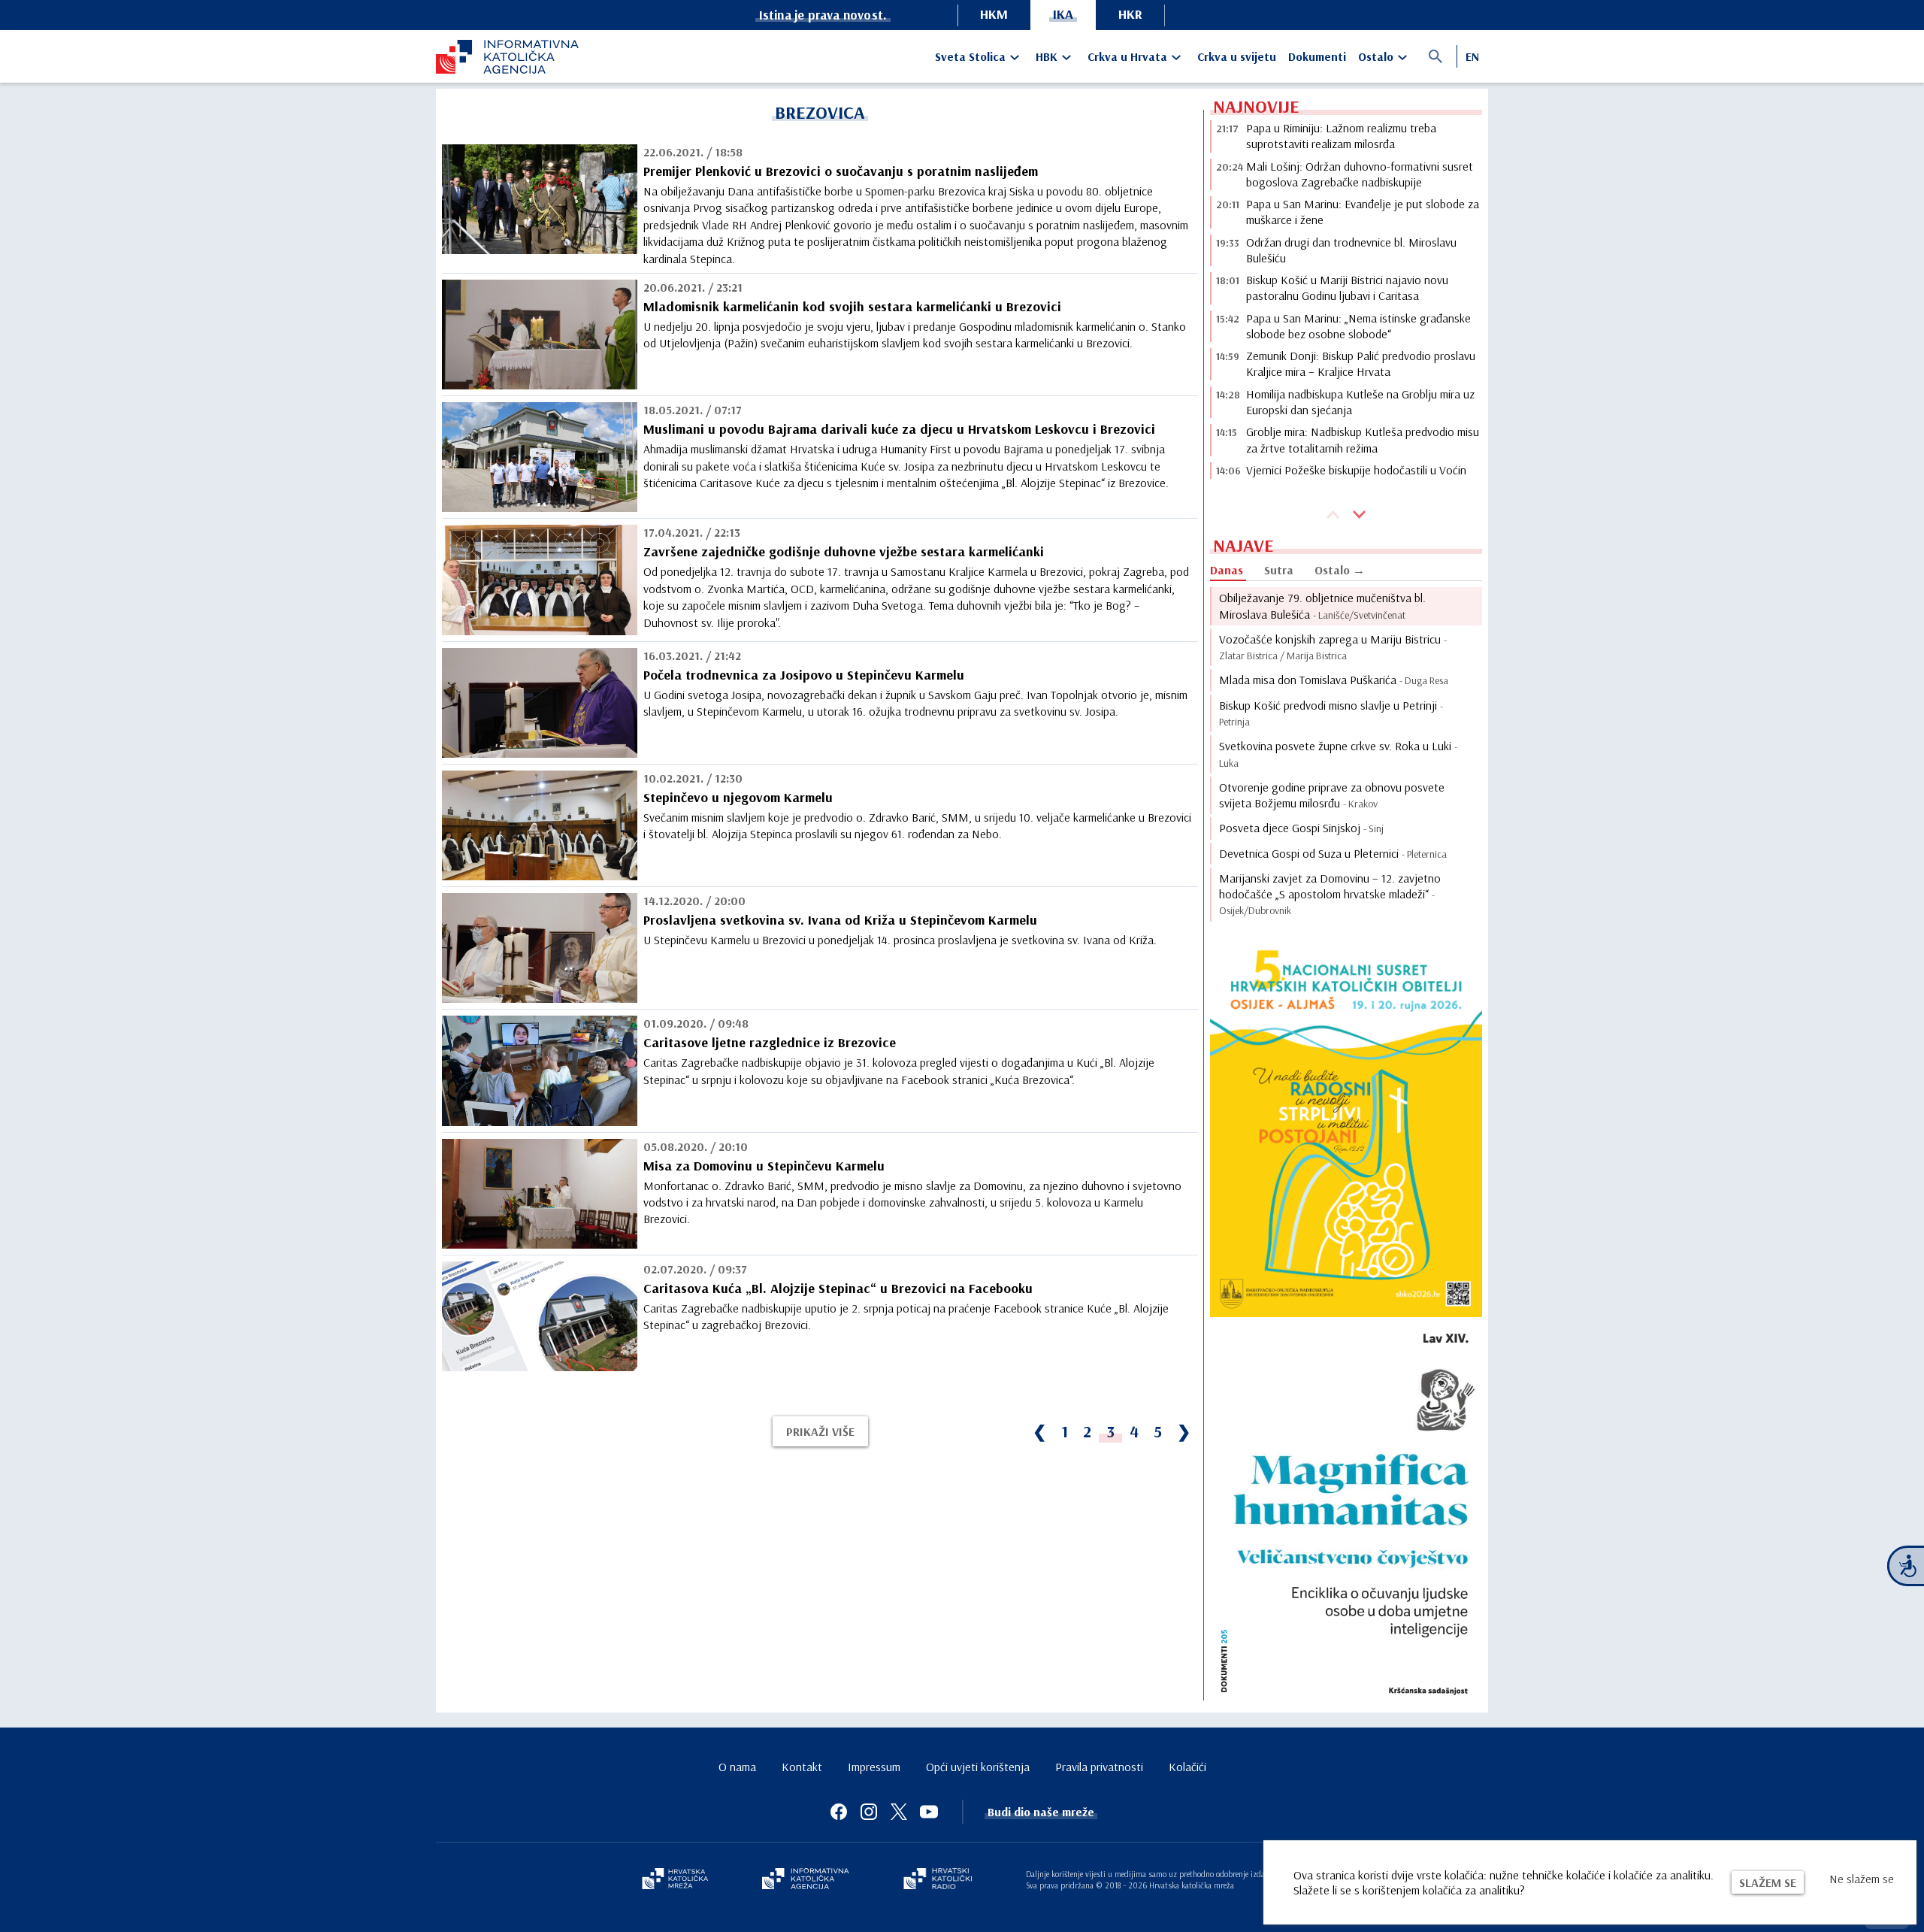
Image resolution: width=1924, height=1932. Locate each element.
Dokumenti (1317, 56)
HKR (1130, 14)
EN (1472, 56)
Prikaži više (820, 1431)
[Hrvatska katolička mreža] (675, 1880)
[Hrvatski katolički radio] (938, 1880)
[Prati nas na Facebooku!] (839, 1812)
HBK (1047, 56)
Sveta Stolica (970, 56)
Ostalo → (1340, 570)
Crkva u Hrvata (1127, 56)
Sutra (1279, 570)
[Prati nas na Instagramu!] (869, 1812)
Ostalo (1376, 56)
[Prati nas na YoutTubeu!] (929, 1812)
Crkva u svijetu (1237, 56)
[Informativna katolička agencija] (806, 1880)
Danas (1227, 570)
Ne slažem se (1862, 1879)
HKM (994, 14)
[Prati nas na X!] (899, 1812)
